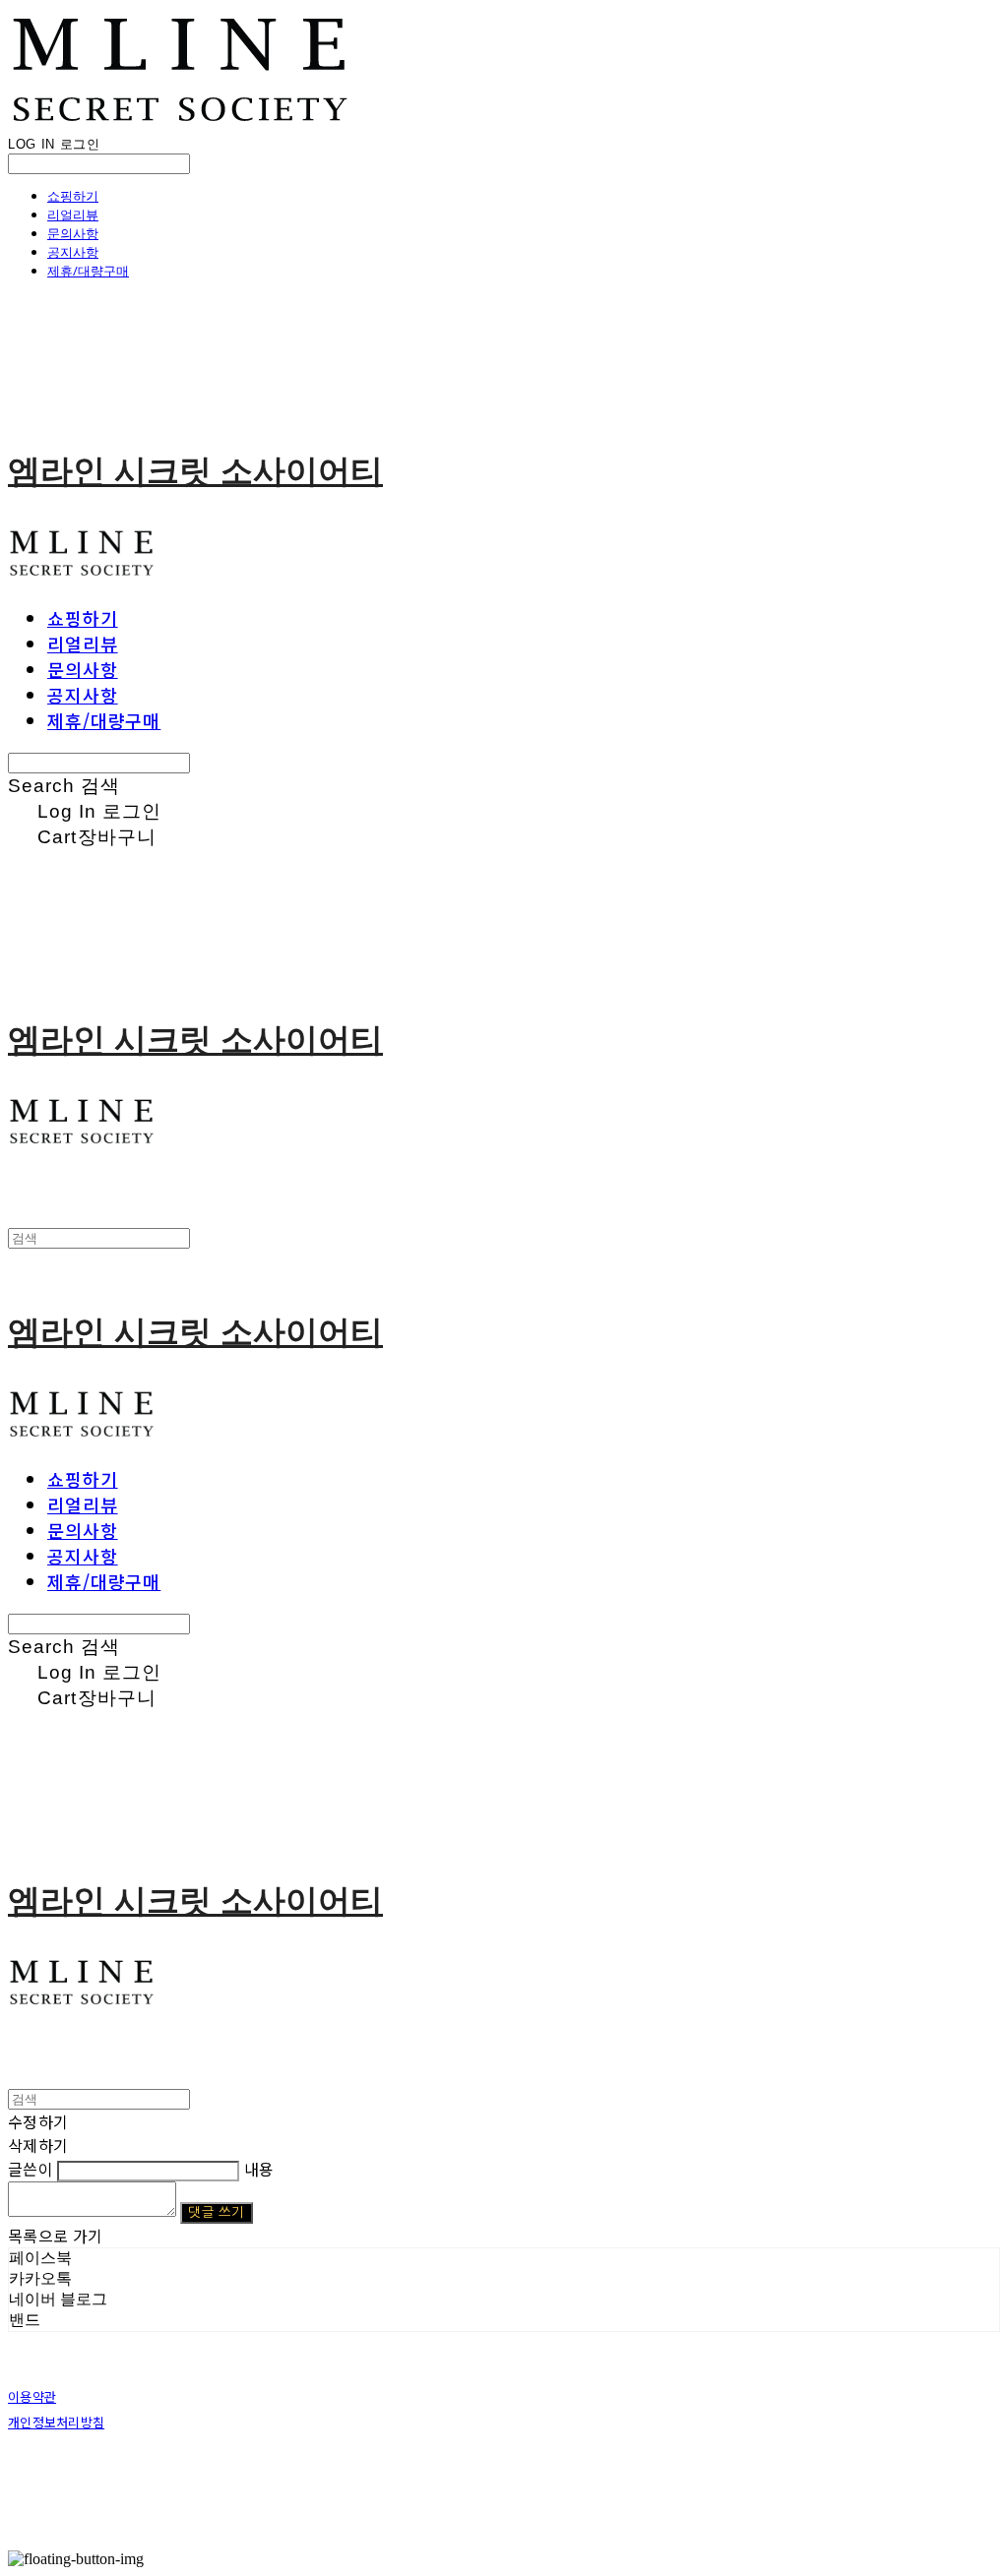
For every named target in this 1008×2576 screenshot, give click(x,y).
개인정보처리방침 (56, 2422)
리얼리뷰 (73, 215)
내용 (259, 2169)
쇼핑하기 (73, 196)
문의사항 (73, 233)
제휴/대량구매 (88, 271)
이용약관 (32, 2396)
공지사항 (73, 252)
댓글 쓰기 (216, 2212)
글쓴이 (31, 2169)
